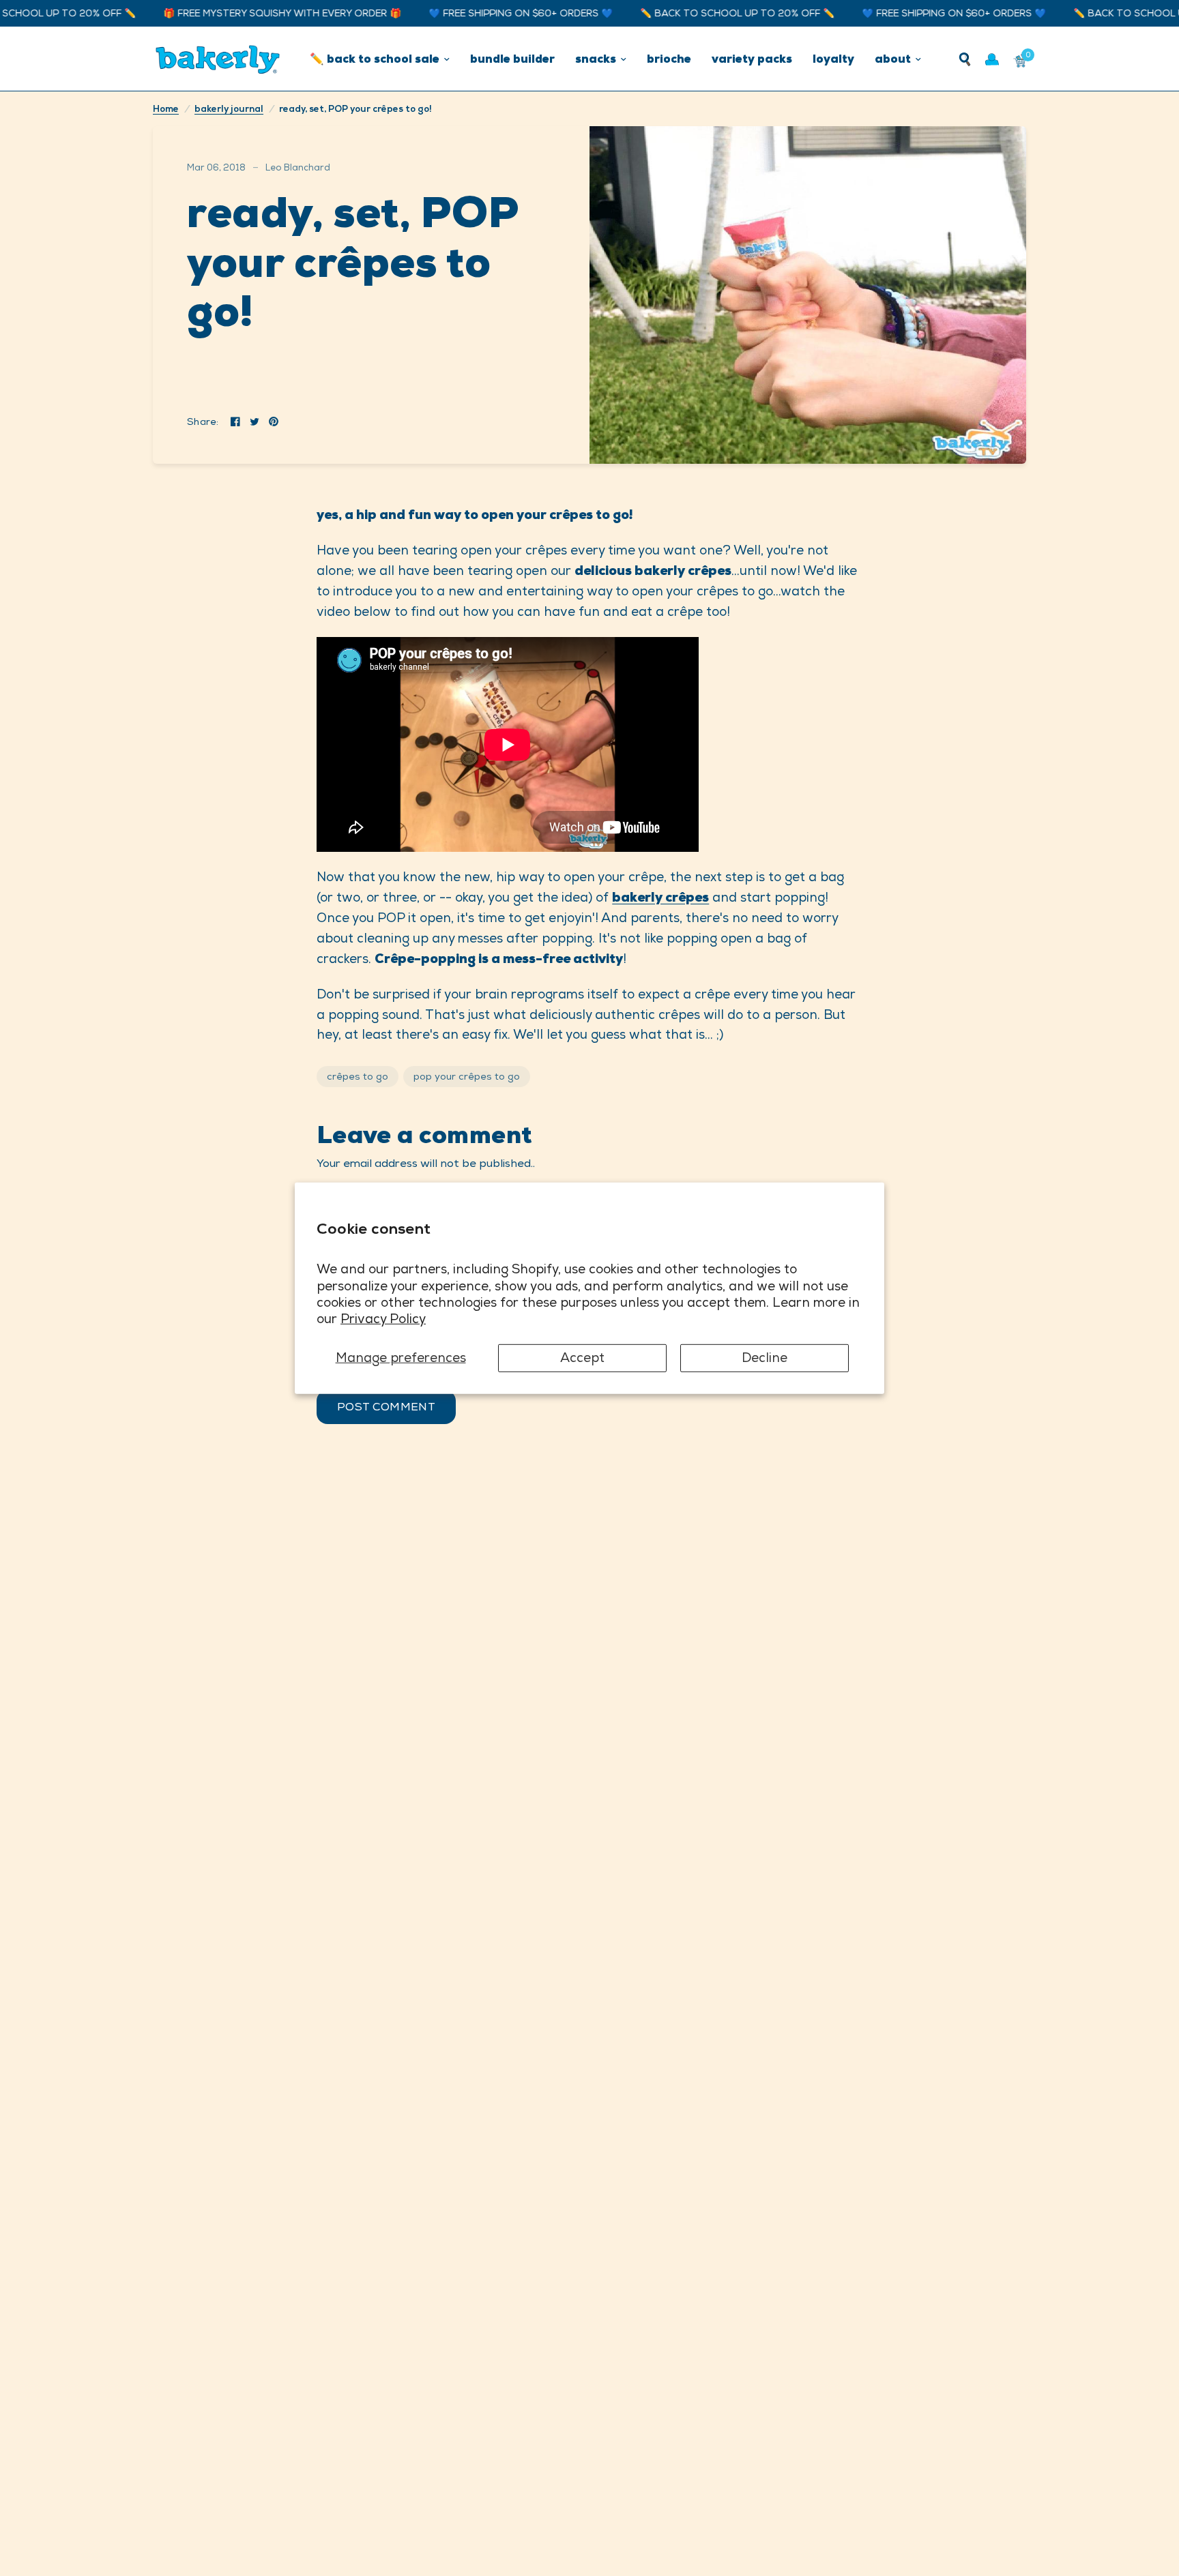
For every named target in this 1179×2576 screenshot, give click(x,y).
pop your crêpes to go (467, 1076)
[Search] (965, 59)
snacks (596, 59)
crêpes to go (358, 1076)
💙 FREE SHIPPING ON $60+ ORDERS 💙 (481, 13)
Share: (203, 421)
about (893, 59)
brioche (669, 59)
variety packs (752, 59)
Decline (765, 1358)
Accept (582, 1358)
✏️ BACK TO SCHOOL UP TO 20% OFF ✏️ (698, 13)
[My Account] (992, 59)
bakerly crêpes (660, 897)
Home (166, 109)
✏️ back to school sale (375, 59)
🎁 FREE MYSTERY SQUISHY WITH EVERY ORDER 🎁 (243, 13)
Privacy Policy (383, 1319)
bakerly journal (229, 109)
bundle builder (512, 59)
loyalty (833, 59)
